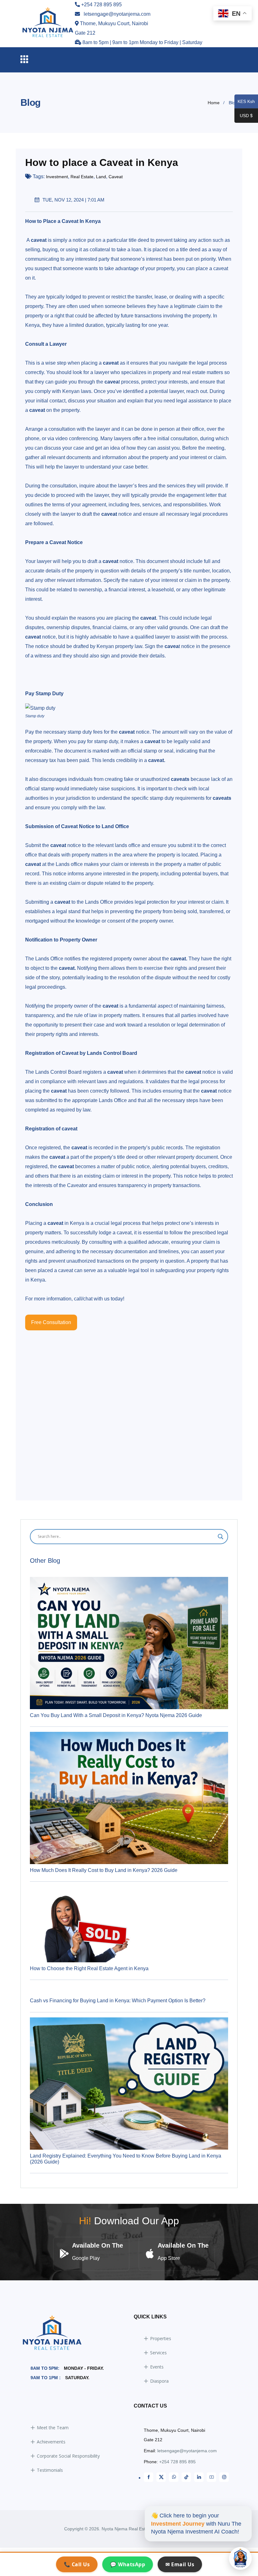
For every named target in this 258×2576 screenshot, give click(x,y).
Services (158, 2353)
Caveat (116, 177)
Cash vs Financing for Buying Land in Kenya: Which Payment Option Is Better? (118, 2001)
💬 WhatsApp (128, 2564)
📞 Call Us (77, 2564)
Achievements (51, 2442)
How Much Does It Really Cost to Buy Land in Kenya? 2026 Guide (104, 1870)
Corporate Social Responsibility (68, 2456)
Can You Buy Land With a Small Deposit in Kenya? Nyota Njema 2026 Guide (116, 1715)
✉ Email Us (180, 2564)
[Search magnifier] (221, 1537)
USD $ (244, 116)
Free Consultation (51, 1322)
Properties (161, 2338)
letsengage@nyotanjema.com (187, 2451)
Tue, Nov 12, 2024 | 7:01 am (73, 200)
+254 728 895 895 (177, 2462)
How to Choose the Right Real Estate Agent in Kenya (89, 1968)
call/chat (83, 1299)
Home (214, 103)
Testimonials (50, 2470)
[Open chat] (240, 2558)
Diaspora (159, 2381)
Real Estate (82, 177)
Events (157, 2367)
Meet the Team (53, 2428)
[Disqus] (129, 1409)
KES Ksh (245, 102)
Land (101, 177)
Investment (57, 177)
